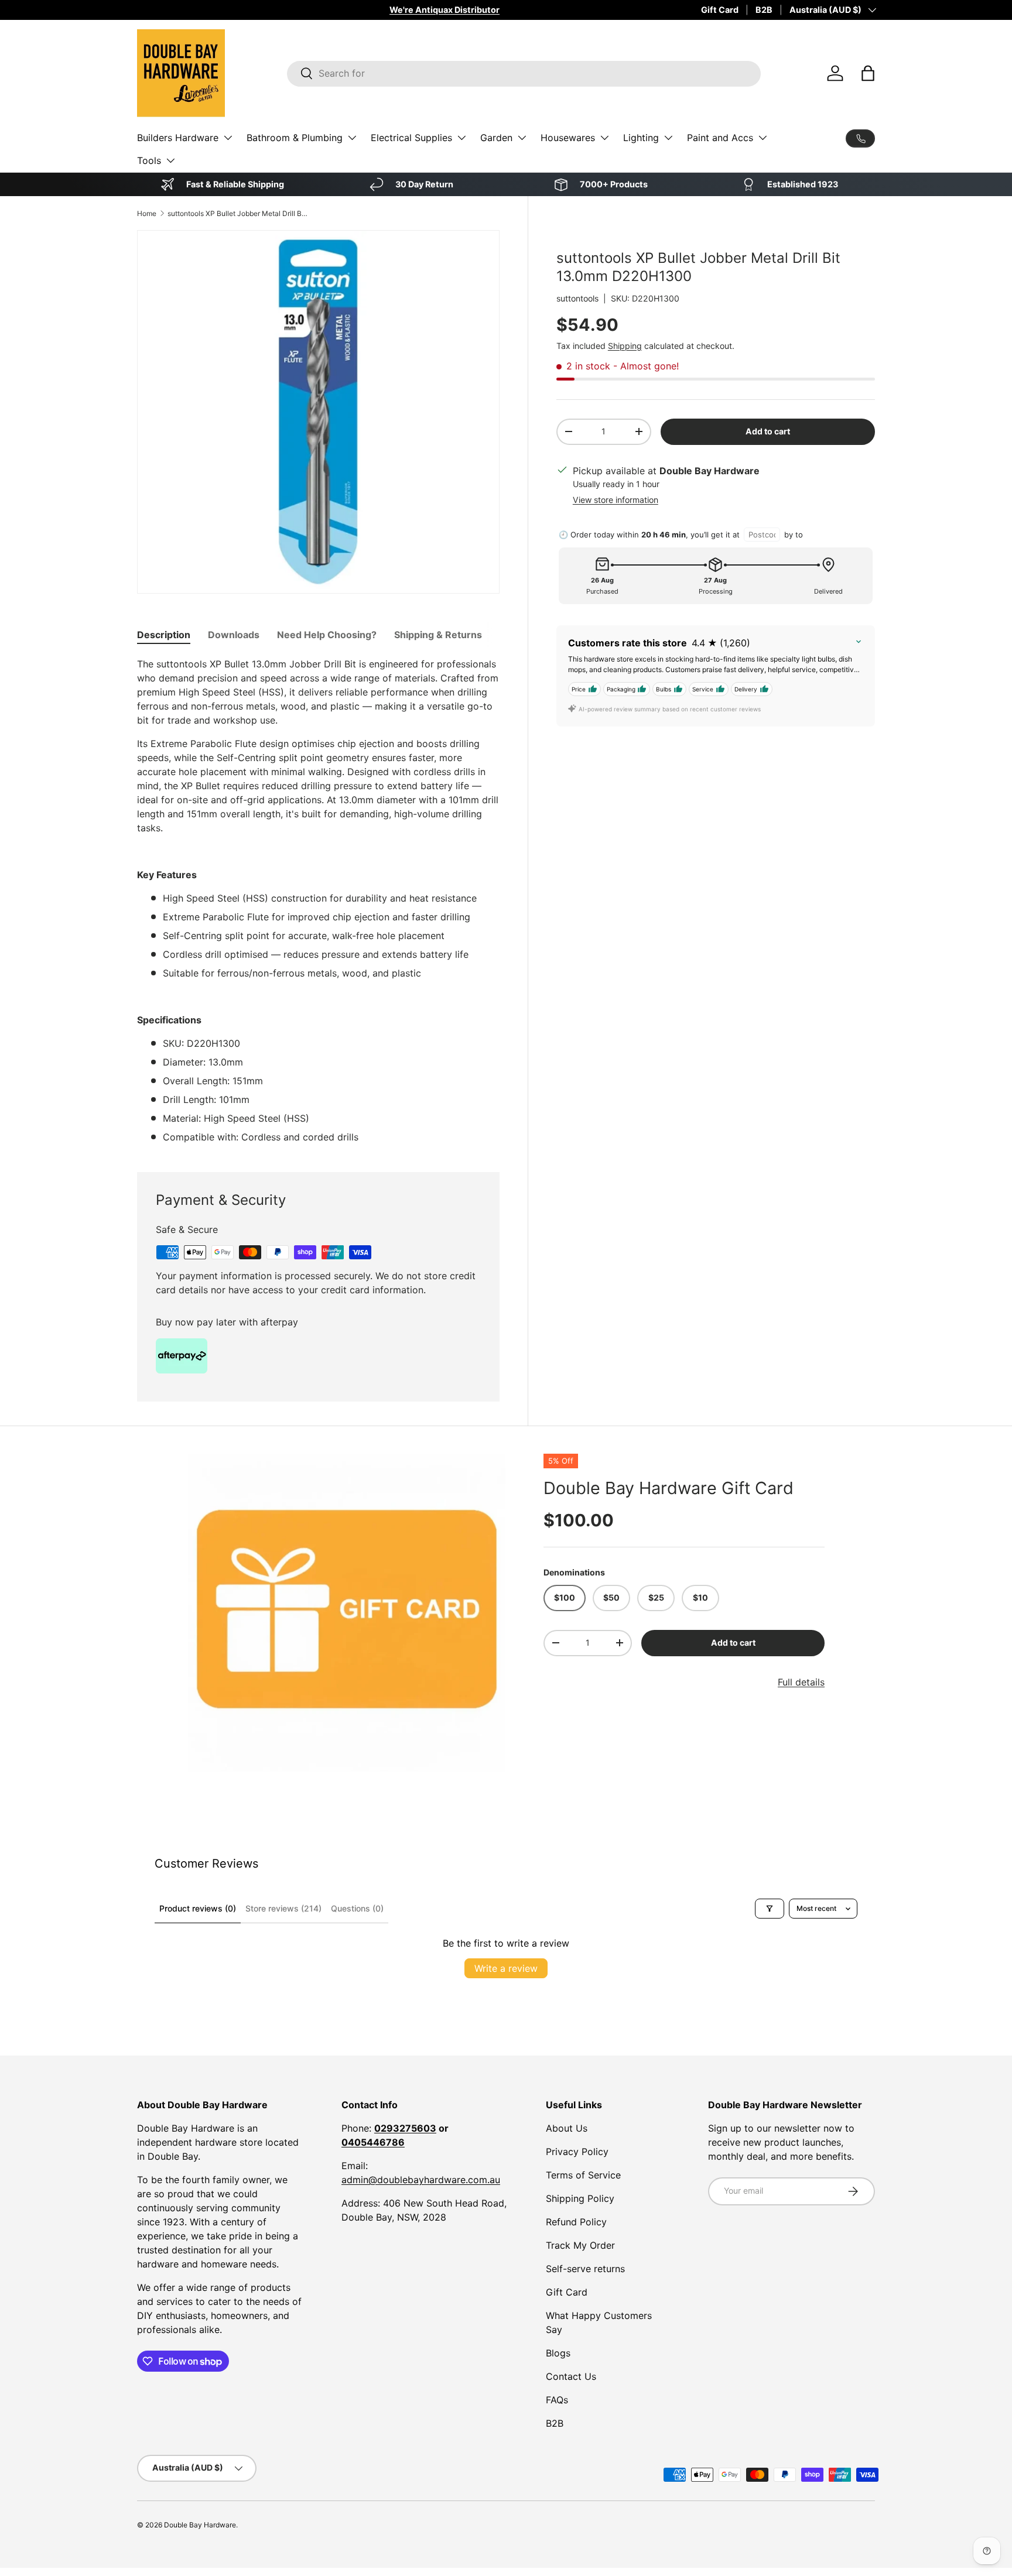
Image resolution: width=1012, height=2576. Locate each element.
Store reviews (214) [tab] (283, 1908)
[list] (347, 1613)
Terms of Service (583, 2175)
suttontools (577, 298)
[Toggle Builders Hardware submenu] (228, 138)
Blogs (558, 2353)
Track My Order (580, 2245)
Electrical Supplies (411, 138)
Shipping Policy (580, 2198)
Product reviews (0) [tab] (198, 1908)
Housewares (568, 138)
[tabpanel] (318, 900)
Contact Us (571, 2376)
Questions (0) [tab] (357, 1908)
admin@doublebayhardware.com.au (421, 2180)
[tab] (164, 635)
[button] (868, 73)
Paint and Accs (720, 138)
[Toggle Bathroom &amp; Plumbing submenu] (352, 138)
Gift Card (720, 10)
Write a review (506, 1968)
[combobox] (524, 73)
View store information (616, 500)
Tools (149, 160)
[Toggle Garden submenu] (522, 138)
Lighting (641, 138)
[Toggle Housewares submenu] (604, 138)
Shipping (625, 346)
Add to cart (768, 431)
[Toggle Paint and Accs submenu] (763, 138)
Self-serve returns (585, 2269)
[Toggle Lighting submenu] (668, 138)
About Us (567, 2128)
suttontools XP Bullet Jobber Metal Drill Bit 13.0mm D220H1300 (238, 213)
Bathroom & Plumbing (295, 138)
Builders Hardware (178, 138)
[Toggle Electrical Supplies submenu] (461, 138)
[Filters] (770, 1909)
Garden (496, 138)
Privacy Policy (577, 2152)
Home (147, 213)
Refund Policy (576, 2222)
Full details (801, 1682)
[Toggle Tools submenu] (170, 160)
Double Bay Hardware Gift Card (669, 1488)
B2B (764, 10)
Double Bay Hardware (200, 2525)
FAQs (557, 2400)
